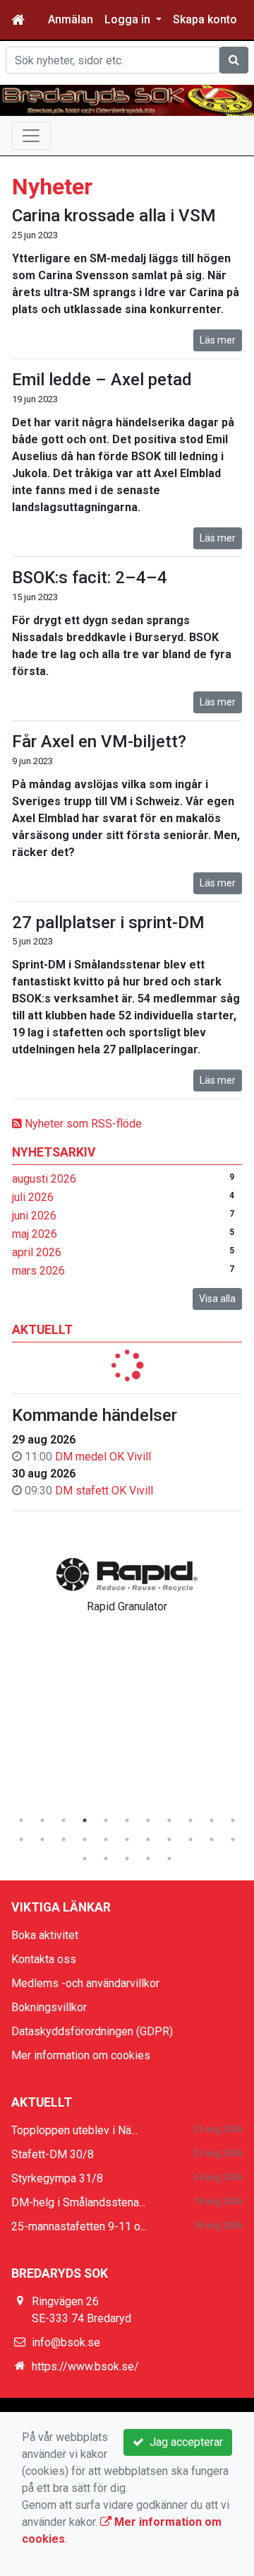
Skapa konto (205, 19)
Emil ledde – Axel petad (102, 380)
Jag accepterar (183, 2442)
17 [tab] (127, 1839)
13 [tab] (42, 1839)
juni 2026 (34, 1216)
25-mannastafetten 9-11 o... (79, 2226)
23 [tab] (85, 1858)
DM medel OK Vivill (103, 1457)
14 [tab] (64, 1839)
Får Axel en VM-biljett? (99, 742)
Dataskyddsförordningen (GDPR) (92, 2031)
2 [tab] (42, 1820)
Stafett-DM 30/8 (53, 2154)
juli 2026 (33, 1197)
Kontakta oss (44, 1959)
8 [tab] (169, 1820)
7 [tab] (148, 1820)
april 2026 (37, 1252)
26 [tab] (148, 1858)
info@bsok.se (66, 2342)
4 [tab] (85, 1820)
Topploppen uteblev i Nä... (74, 2130)
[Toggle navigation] (31, 136)
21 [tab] (212, 1839)
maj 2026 (35, 1234)
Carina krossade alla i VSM (114, 216)
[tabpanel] (127, 1583)
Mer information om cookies (81, 2055)
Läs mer (218, 340)
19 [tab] (169, 1839)
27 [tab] (169, 1858)
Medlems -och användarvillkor (85, 1983)
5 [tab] (106, 1820)
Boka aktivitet (45, 1935)
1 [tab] (21, 1820)
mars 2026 (38, 1271)
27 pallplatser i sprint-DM (108, 923)
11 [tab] (233, 1820)
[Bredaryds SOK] (127, 100)
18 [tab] (148, 1839)
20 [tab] (190, 1839)
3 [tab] (64, 1820)
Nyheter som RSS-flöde (82, 1124)
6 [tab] (127, 1820)
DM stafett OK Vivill (104, 1491)
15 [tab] (85, 1839)
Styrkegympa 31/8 (57, 2178)
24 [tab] (106, 1858)
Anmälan (71, 19)
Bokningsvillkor (49, 2007)
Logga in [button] (129, 19)
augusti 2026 (44, 1179)
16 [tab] (106, 1839)
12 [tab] (21, 1839)
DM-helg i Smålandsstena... (78, 2202)
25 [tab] (127, 1858)
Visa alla (217, 1299)
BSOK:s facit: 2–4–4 (90, 578)
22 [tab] (233, 1839)
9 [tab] (190, 1820)
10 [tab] (212, 1820)
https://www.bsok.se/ (85, 2366)
